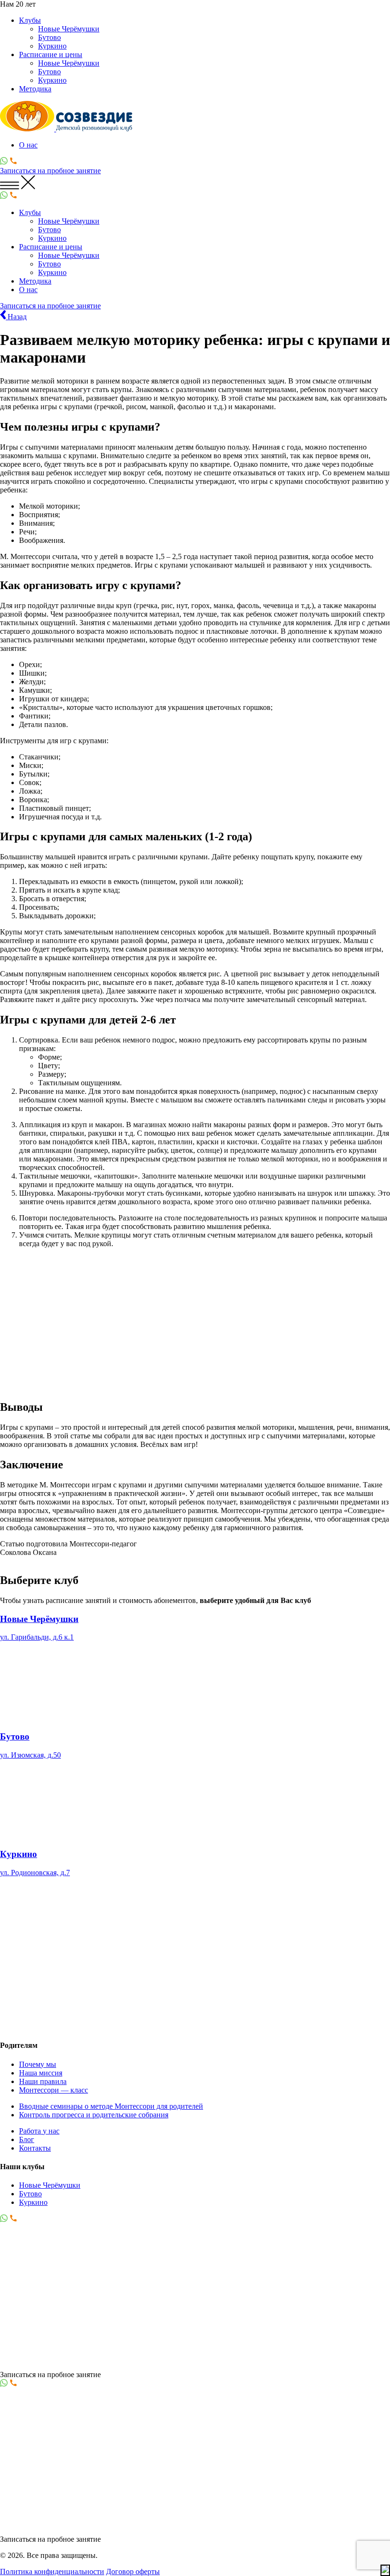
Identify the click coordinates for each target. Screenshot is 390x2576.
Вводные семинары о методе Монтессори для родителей (111, 2106)
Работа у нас (39, 2130)
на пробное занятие (50, 171)
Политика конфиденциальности (52, 2571)
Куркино (52, 46)
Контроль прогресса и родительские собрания (94, 2114)
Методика (35, 89)
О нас (28, 145)
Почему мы (38, 2064)
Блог (27, 2139)
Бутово (49, 37)
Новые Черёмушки (69, 29)
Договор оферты (133, 2571)
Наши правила (43, 2081)
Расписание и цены (51, 54)
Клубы (30, 20)
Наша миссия (41, 2072)
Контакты (35, 2148)
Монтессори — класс (54, 2089)
